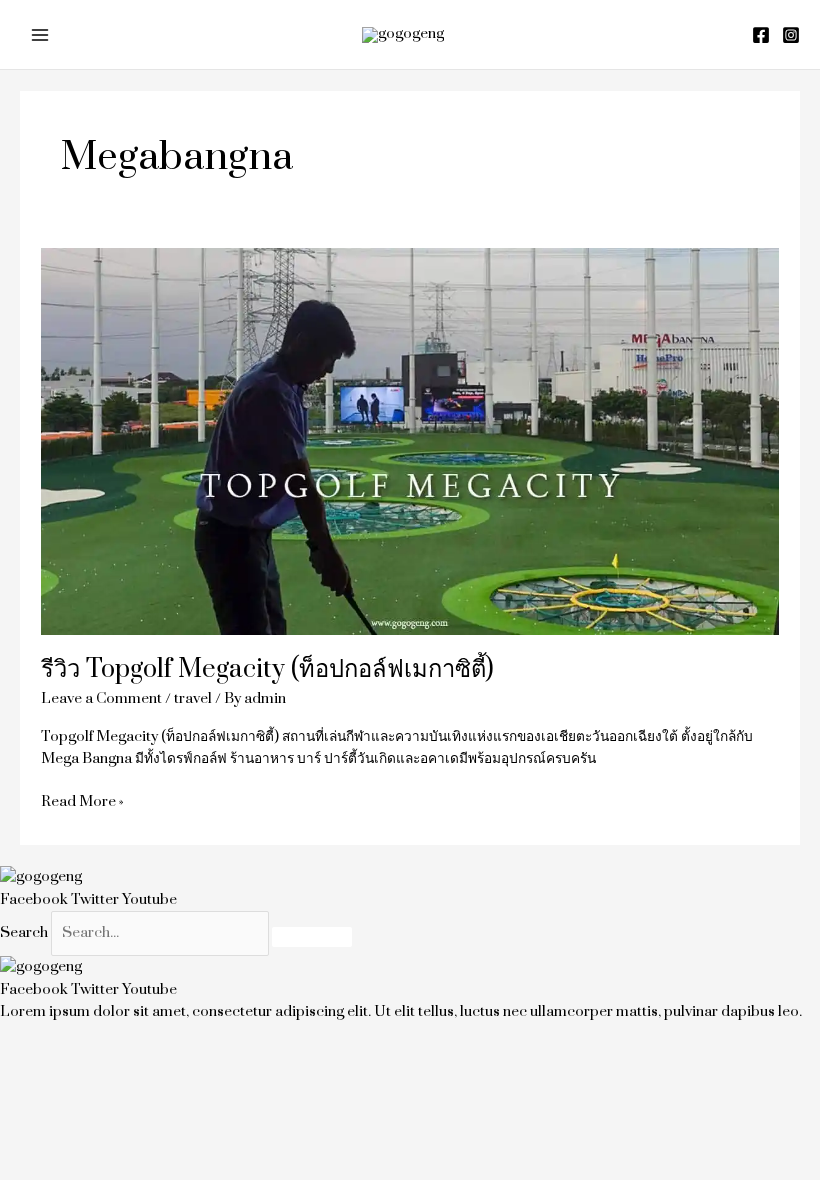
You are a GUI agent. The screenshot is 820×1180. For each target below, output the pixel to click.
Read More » (82, 801)
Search (24, 932)
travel (193, 698)
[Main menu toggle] (40, 34)
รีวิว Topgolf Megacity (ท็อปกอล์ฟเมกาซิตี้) (267, 669)
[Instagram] (791, 35)
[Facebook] (761, 35)
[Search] (312, 937)
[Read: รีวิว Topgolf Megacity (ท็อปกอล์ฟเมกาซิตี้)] (410, 440)
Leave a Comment (101, 698)
